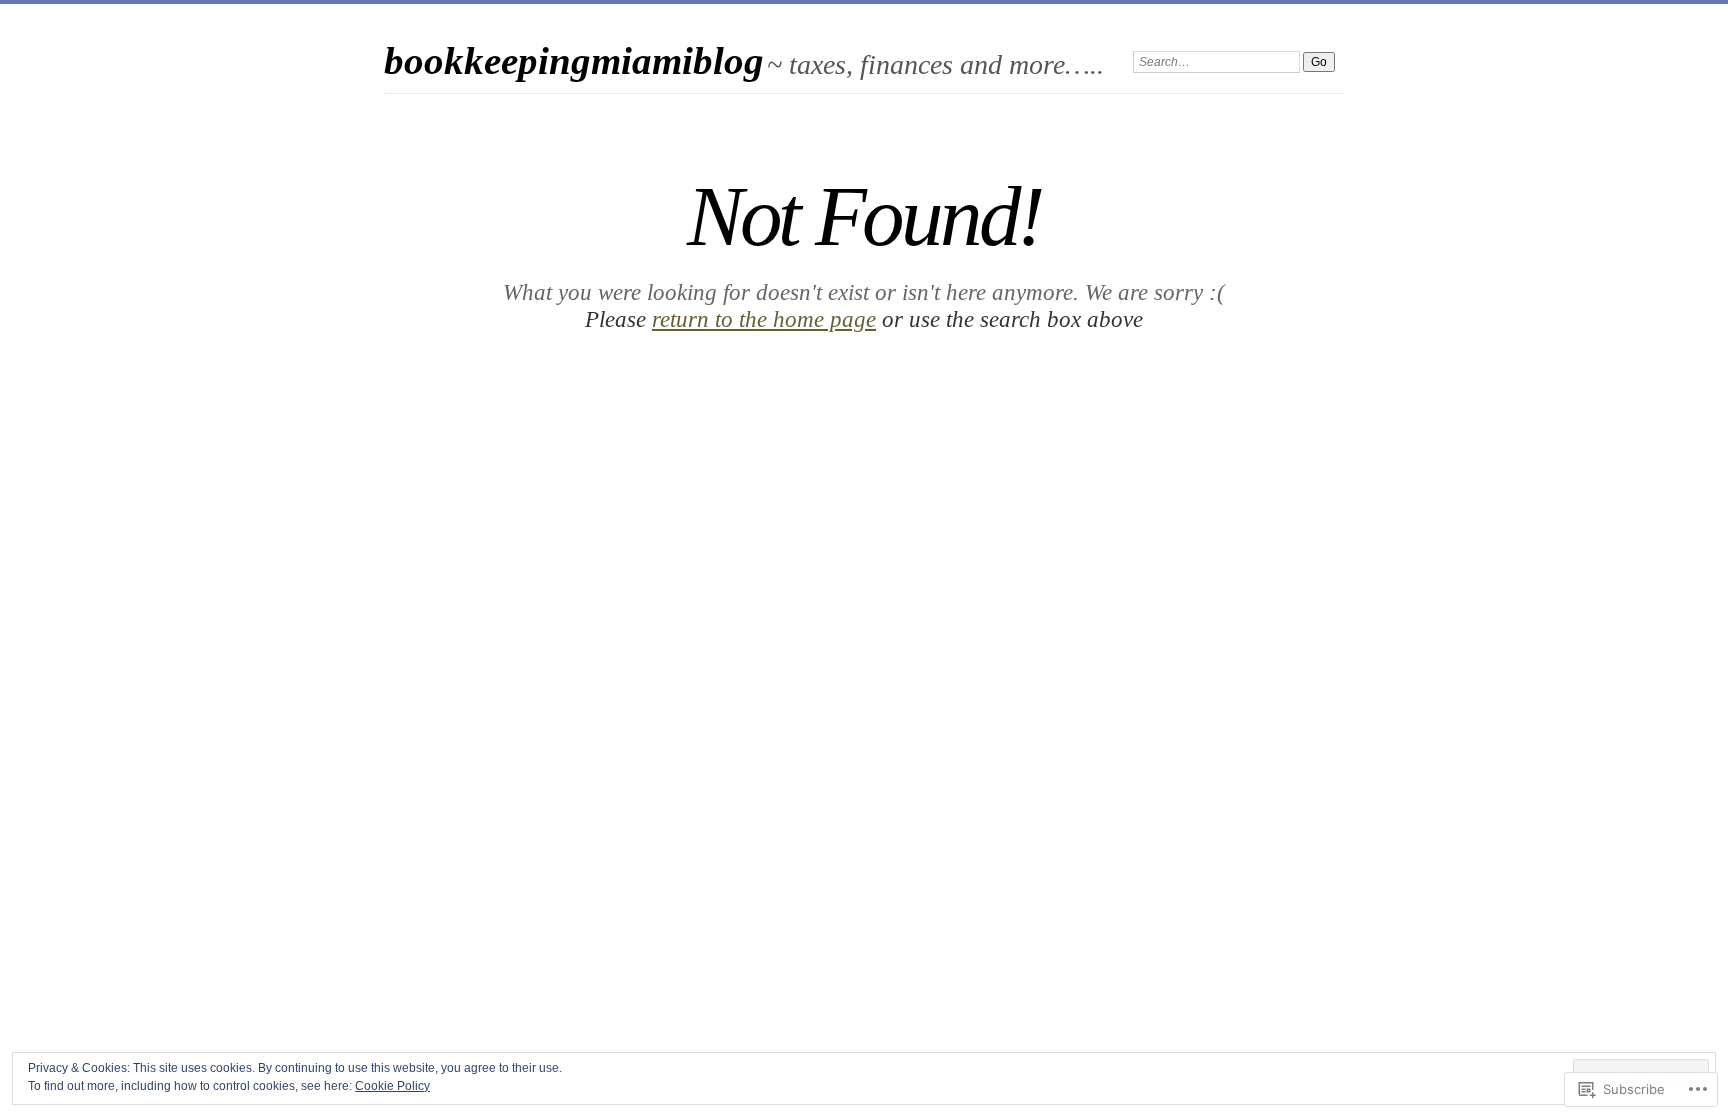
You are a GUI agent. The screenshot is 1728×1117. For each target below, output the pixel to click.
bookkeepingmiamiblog (574, 60)
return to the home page (764, 319)
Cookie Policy (392, 1086)
